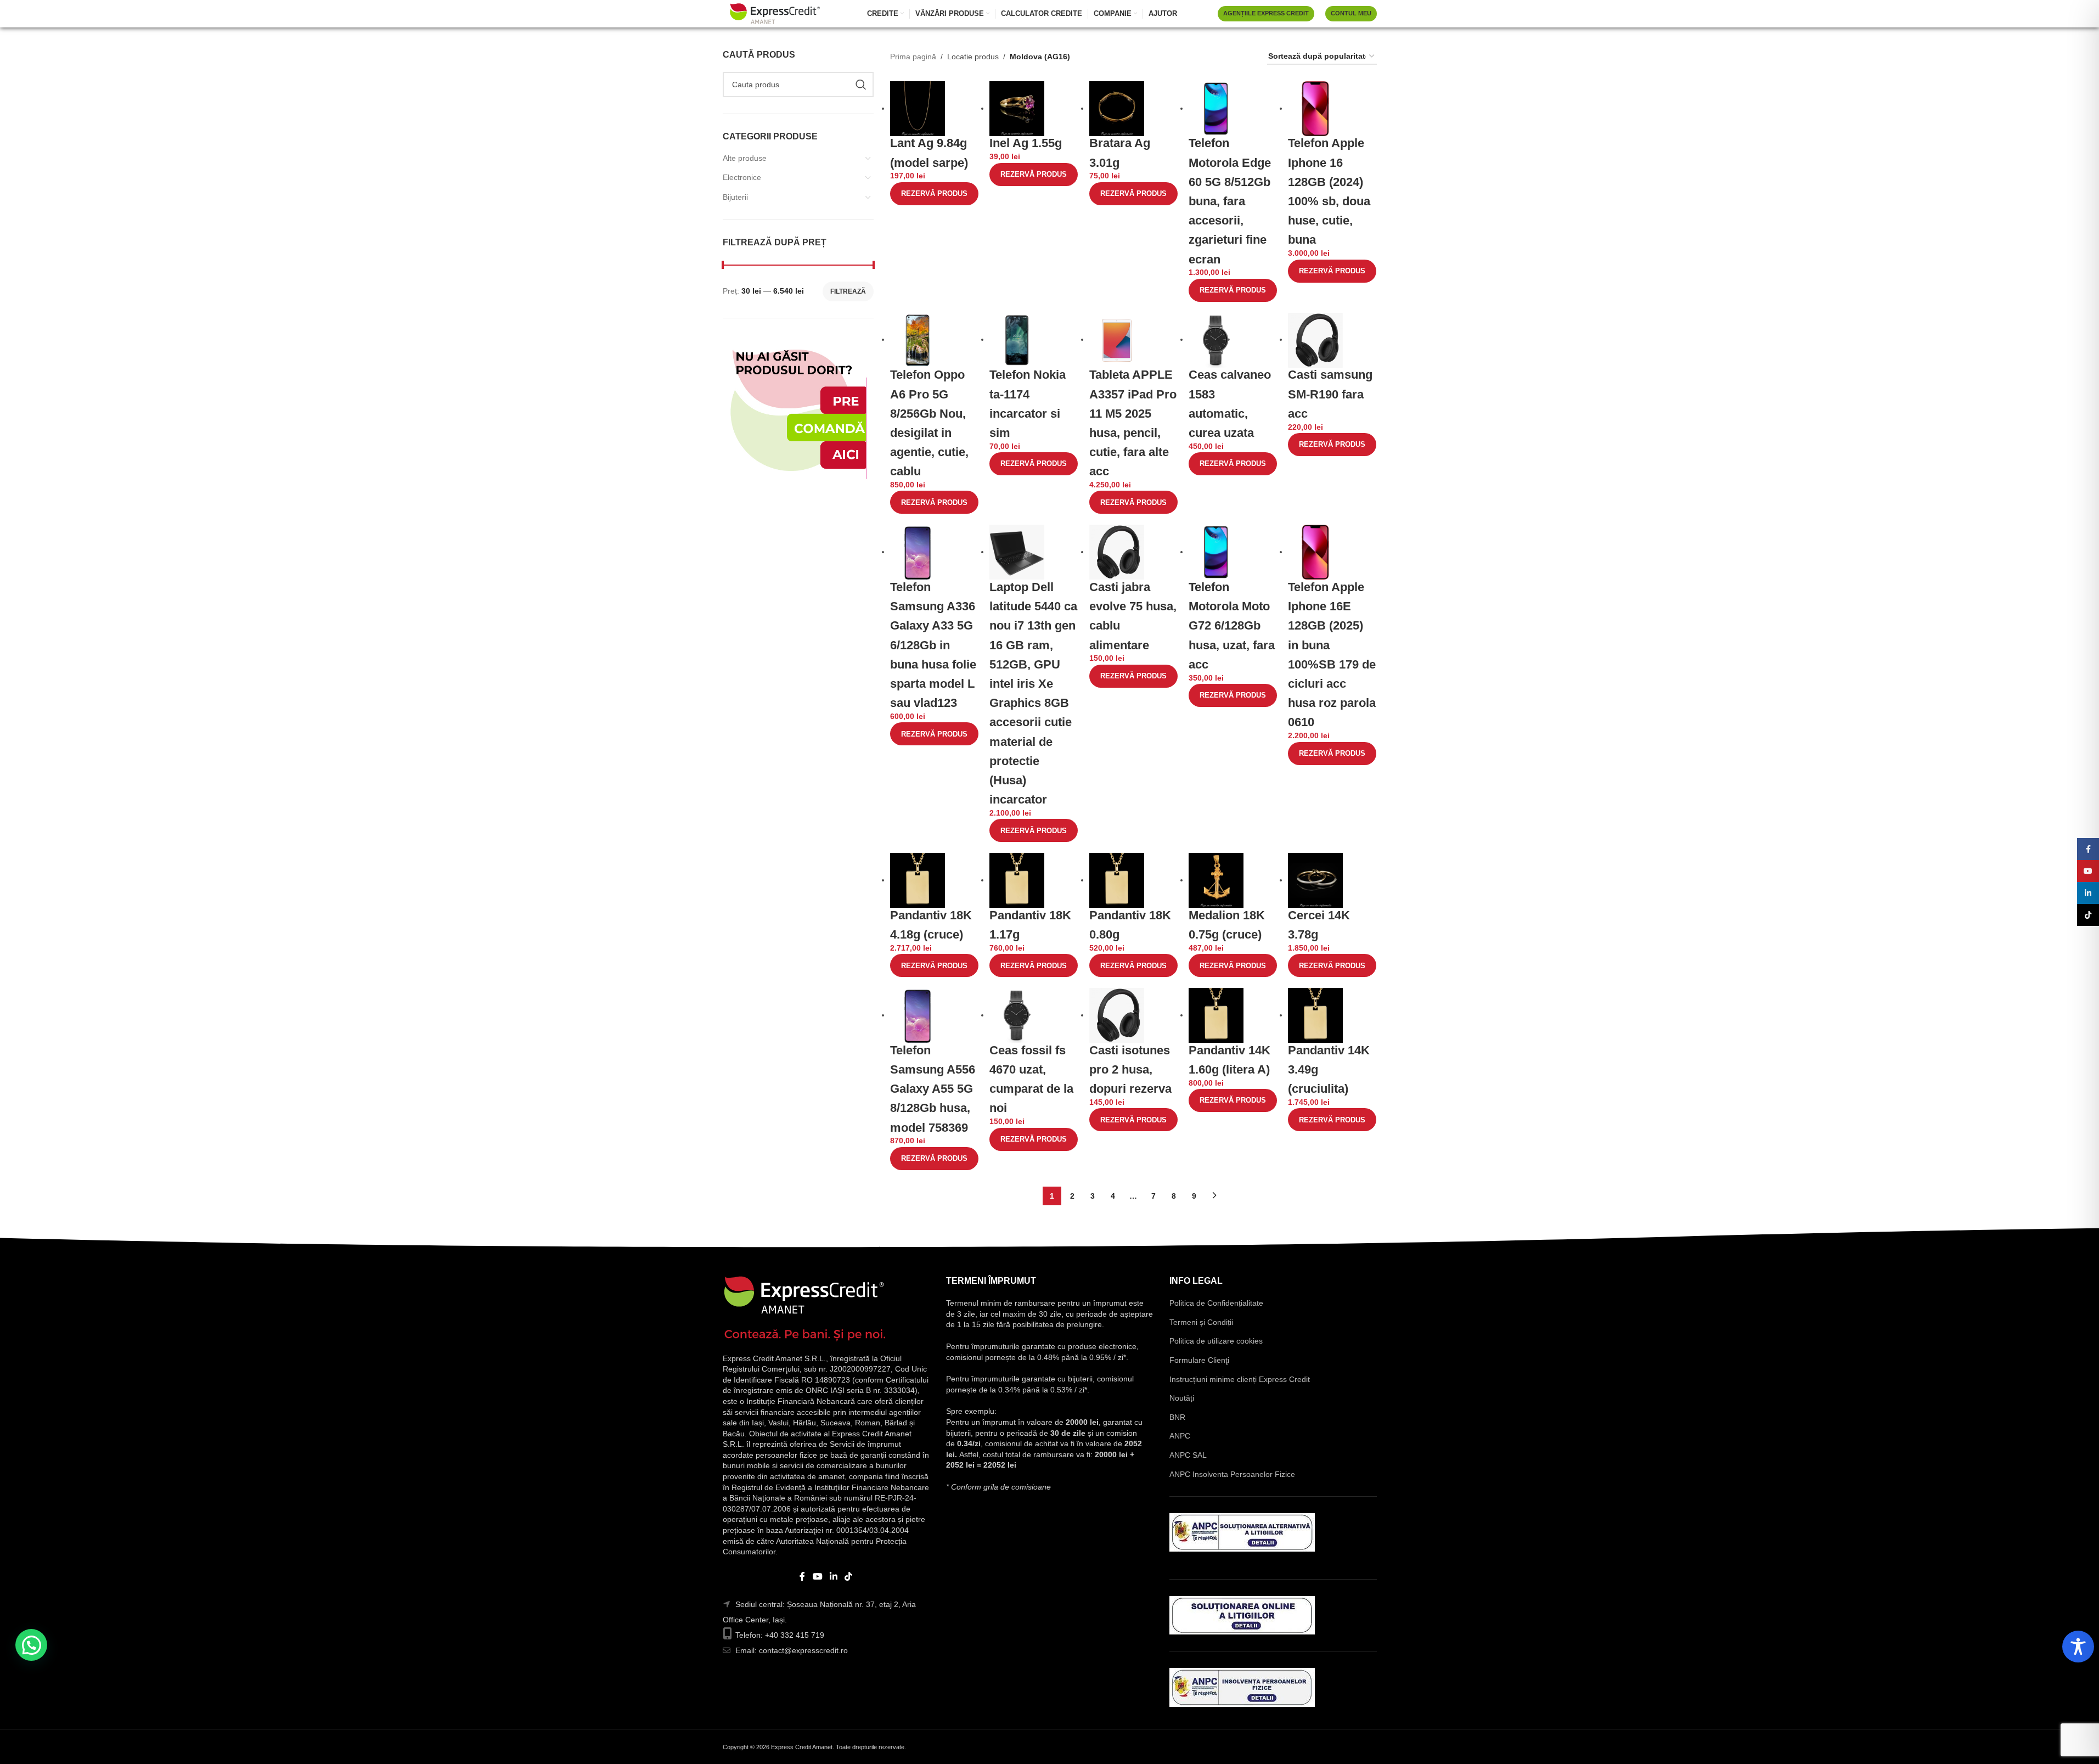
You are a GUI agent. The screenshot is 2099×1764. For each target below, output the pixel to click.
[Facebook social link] (802, 1577)
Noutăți (1182, 1398)
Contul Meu (1351, 13)
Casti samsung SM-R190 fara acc (1330, 394)
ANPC (1180, 1436)
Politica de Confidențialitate (1216, 1303)
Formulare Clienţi (1199, 1360)
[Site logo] (775, 13)
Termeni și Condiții (1201, 1322)
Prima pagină (913, 57)
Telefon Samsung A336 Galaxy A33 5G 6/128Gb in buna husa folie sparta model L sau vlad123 (933, 645)
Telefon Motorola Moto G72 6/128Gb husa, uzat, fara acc (1232, 626)
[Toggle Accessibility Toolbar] (2078, 1647)
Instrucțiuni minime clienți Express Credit (1240, 1379)
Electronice (742, 177)
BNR (1177, 1417)
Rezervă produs (934, 193)
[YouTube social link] (817, 1577)
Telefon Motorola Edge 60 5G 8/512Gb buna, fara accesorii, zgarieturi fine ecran (1230, 201)
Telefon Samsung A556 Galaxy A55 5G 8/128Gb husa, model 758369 (933, 1089)
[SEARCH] (861, 85)
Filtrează (848, 291)
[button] (31, 1645)
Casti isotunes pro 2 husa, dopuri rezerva (1130, 1069)
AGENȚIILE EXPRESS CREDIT (1266, 13)
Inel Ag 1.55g (1026, 143)
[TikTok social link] (849, 1577)
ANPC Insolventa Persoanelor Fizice (1232, 1474)
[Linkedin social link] (834, 1577)
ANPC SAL (1188, 1455)
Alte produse (745, 158)
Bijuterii (735, 197)
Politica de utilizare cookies (1216, 1341)
